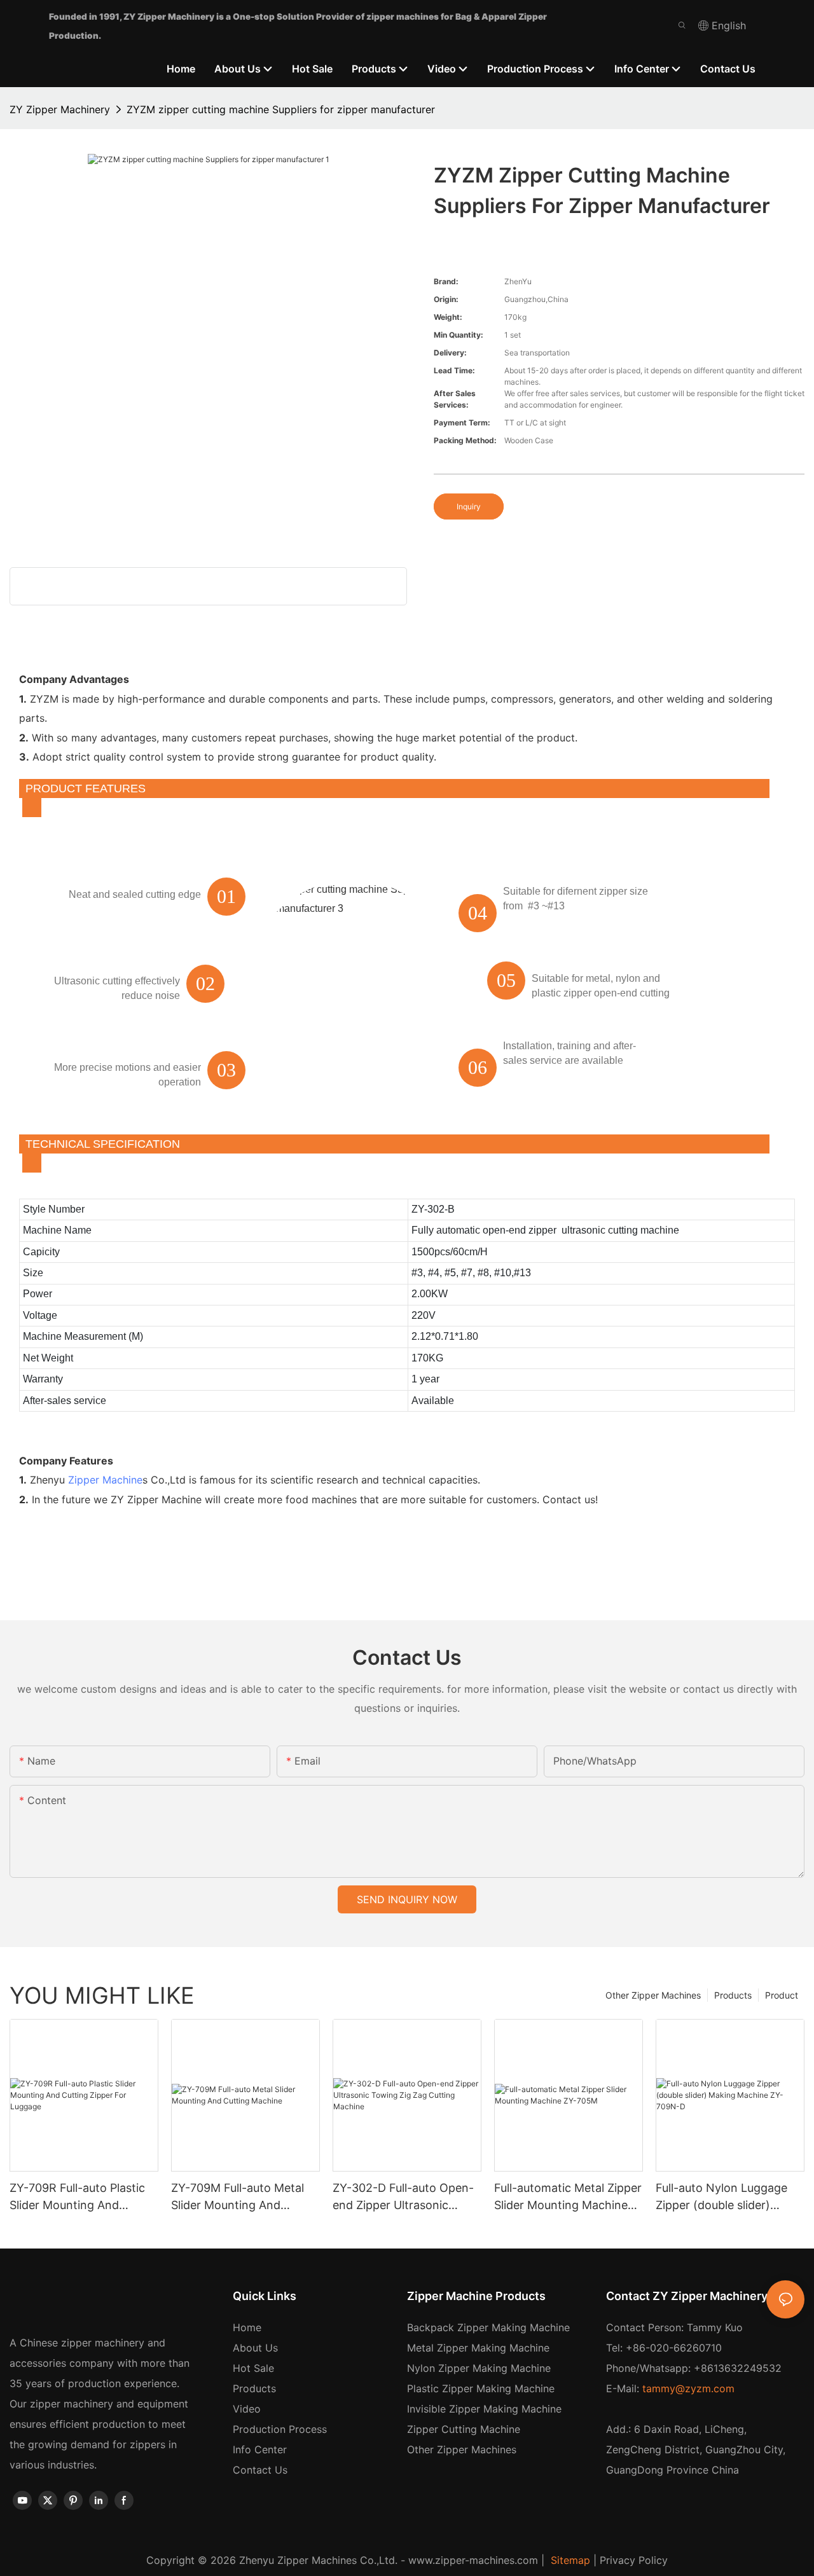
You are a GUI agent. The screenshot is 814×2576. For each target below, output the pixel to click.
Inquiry (469, 506)
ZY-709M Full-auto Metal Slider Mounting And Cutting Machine (238, 2197)
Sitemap (569, 2560)
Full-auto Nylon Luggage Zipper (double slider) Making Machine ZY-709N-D (728, 2197)
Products (733, 1995)
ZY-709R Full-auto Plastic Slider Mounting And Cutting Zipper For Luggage (84, 2197)
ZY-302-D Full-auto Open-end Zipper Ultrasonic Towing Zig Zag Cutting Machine (403, 2197)
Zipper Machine (105, 1480)
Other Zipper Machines (653, 1995)
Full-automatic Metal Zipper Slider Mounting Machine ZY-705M (568, 2197)
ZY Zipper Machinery (60, 109)
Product (782, 1995)
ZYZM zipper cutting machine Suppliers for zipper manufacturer (281, 109)
